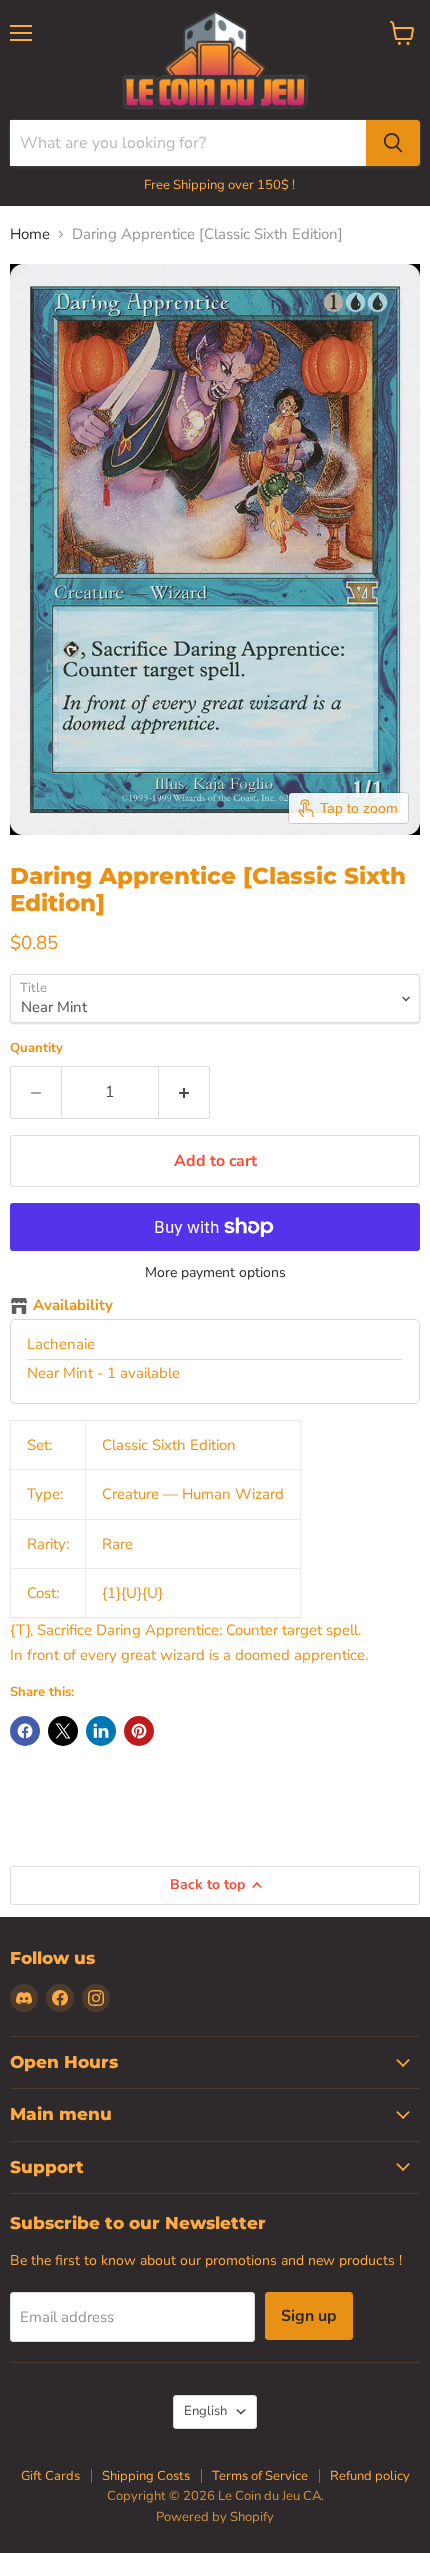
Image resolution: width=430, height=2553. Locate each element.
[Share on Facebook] (25, 1731)
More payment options (215, 1273)
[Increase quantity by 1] (184, 1092)
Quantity (36, 1048)
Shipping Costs (146, 2476)
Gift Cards (50, 2476)
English (205, 2411)
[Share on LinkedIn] (101, 1731)
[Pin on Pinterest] (139, 1731)
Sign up (309, 2316)
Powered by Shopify (215, 2517)
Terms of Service (260, 2476)
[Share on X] (63, 1731)
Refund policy (370, 2476)
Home (30, 234)
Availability (73, 1306)
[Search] (393, 143)
